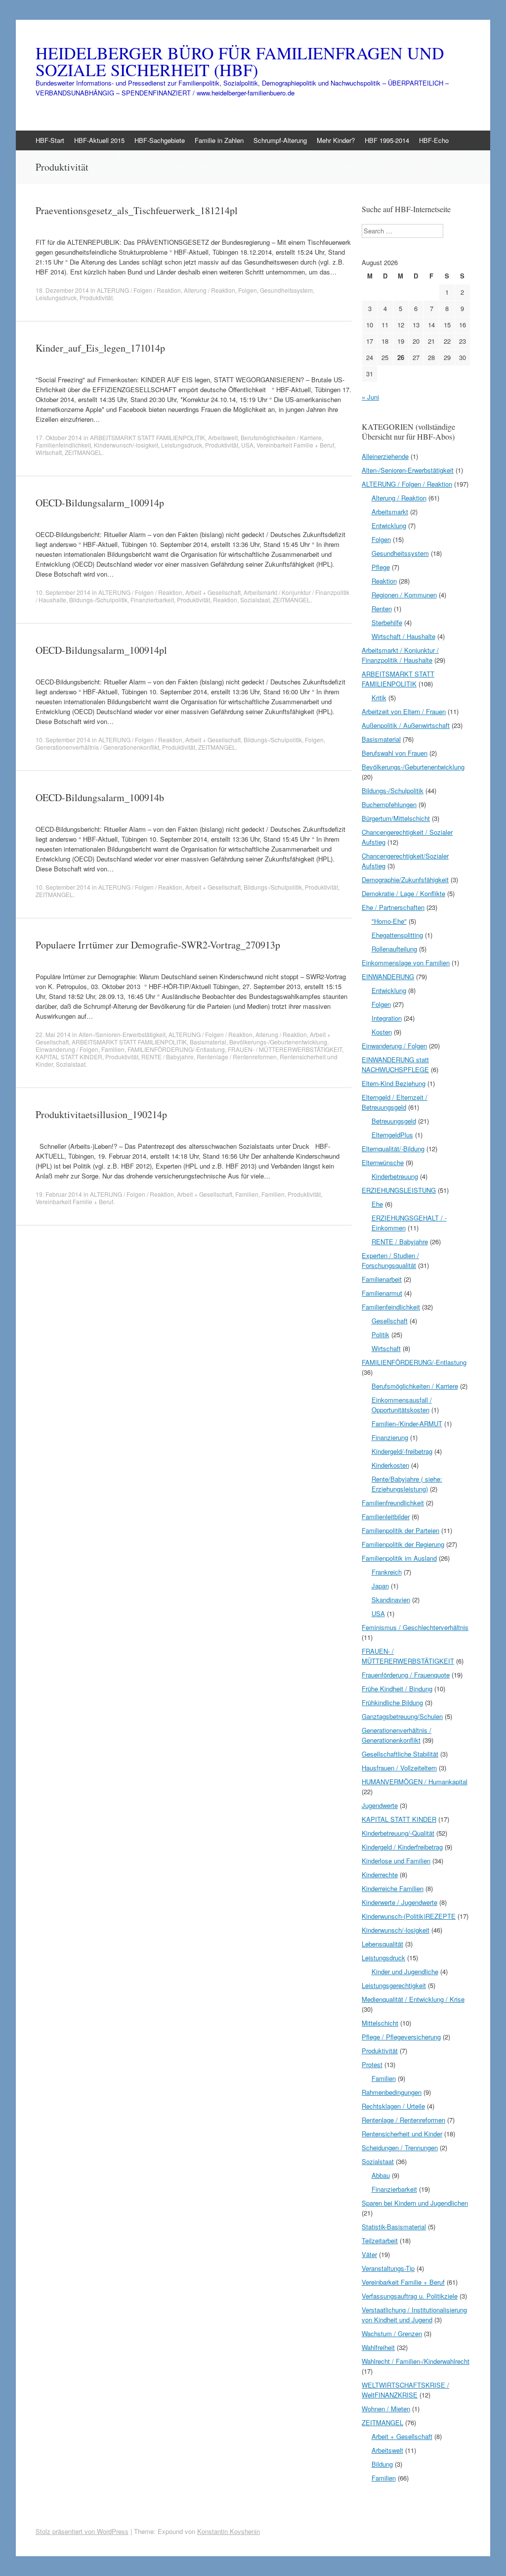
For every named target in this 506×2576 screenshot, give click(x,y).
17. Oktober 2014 (59, 437)
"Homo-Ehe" (389, 921)
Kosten (382, 1032)
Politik (380, 1334)
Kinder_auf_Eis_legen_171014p (100, 348)
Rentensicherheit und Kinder (402, 2134)
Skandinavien (391, 1600)
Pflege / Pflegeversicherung (401, 2037)
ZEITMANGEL (84, 452)
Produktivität (96, 297)
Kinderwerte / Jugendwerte (400, 1902)
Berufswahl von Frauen (395, 753)
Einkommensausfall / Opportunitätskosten (402, 1405)
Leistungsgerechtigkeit (394, 1985)
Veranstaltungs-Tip (388, 2268)
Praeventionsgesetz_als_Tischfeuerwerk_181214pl (137, 210)
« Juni (370, 397)
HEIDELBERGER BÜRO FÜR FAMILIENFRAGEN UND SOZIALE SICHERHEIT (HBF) (240, 61)
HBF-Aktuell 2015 (99, 140)
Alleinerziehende (385, 456)
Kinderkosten (390, 1465)
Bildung (382, 2464)
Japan (380, 1586)
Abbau (381, 2175)
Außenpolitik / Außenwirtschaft (406, 725)
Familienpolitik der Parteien (401, 1530)
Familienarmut (382, 1293)
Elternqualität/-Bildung (393, 1149)
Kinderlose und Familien (396, 1861)
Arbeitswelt (223, 437)
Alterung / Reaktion (210, 290)
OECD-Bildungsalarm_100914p (100, 503)
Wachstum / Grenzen (392, 2333)
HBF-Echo (434, 140)
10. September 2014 (63, 592)
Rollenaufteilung (394, 949)
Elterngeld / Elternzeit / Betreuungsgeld (395, 1102)
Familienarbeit (382, 1279)
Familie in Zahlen (219, 140)
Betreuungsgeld (394, 1121)
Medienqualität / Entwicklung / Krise (413, 1999)
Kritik (379, 698)
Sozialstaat (255, 600)
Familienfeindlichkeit (63, 445)
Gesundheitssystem (286, 290)
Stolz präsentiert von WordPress (82, 2531)
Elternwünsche (383, 1162)
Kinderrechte (380, 1875)
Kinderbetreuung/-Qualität (398, 1833)
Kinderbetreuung (395, 1176)
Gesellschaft (390, 1321)
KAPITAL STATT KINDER (69, 1057)
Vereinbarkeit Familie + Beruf (295, 445)
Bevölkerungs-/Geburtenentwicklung (278, 1042)
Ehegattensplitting (397, 935)
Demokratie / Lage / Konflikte (403, 893)
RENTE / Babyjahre (168, 1057)
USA (247, 445)
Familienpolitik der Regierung (403, 1544)
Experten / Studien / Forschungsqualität (390, 1260)
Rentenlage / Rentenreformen (237, 1057)
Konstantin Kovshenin (229, 2531)
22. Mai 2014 (53, 1034)
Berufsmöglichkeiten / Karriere (281, 437)
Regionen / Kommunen (404, 595)
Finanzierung (390, 1437)
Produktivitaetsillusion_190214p (101, 1114)
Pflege (381, 567)
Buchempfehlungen (389, 804)
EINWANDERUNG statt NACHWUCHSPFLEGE (395, 1064)
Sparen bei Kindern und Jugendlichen (415, 2203)
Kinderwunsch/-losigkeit (126, 445)
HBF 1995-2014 (387, 140)
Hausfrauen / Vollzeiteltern (399, 1768)
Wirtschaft (49, 452)
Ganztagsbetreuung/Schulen (402, 1716)
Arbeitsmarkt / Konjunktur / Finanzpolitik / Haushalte (400, 655)
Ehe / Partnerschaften (393, 907)
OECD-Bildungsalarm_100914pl (101, 650)
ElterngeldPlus (392, 1135)
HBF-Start (50, 140)
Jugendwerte (380, 1805)
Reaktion (225, 600)
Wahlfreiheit (378, 2347)
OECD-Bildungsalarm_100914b (100, 797)
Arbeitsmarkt (390, 512)
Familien (113, 1049)
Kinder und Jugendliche (405, 1971)
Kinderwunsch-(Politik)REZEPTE (409, 1916)
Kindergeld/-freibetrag (402, 1451)
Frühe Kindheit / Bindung (397, 1689)
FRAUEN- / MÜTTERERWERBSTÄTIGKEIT (285, 1049)
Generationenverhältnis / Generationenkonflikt (97, 747)
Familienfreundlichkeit (393, 1503)
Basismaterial (208, 1042)
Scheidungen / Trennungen (400, 2147)
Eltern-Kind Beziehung (394, 1083)
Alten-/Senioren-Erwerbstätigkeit (122, 1034)
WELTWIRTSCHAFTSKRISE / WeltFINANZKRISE (405, 2390)
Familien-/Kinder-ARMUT (407, 1424)
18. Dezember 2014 (62, 290)
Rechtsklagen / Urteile (393, 2106)
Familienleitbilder (386, 1516)
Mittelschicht (380, 2023)
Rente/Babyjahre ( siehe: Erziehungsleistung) (407, 1484)
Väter (369, 2254)
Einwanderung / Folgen (67, 1049)
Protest (372, 2064)
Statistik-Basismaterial (394, 2227)
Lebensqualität (382, 1944)
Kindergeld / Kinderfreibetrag (402, 1847)
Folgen (248, 290)
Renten (382, 609)
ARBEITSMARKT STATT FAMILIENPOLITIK (148, 437)
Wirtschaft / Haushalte (403, 636)
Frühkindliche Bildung (392, 1702)
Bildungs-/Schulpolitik (98, 600)
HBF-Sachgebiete (160, 140)
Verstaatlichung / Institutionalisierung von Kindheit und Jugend (414, 2315)
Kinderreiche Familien (393, 1888)
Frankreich (387, 1572)
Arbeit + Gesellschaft (213, 592)
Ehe (377, 1204)
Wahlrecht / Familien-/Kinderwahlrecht (416, 2361)
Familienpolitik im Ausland (399, 1558)
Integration (387, 1018)
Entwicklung (389, 525)
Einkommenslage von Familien (406, 963)
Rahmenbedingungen (392, 2092)
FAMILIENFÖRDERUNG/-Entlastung (176, 1049)
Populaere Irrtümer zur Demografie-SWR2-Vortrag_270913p (158, 945)
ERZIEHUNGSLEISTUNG (399, 1190)
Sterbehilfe (387, 622)
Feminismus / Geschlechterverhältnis (415, 1627)
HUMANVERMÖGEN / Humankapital (415, 1782)
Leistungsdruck (56, 297)
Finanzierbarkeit (152, 600)
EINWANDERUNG (388, 976)
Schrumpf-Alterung (280, 140)
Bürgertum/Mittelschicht (396, 818)
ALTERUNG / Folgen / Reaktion (139, 290)
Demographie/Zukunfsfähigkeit (405, 880)
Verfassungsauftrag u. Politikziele (410, 2296)
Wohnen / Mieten (386, 2409)
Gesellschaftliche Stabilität (400, 1754)
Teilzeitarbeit (380, 2240)
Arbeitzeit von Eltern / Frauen (404, 711)
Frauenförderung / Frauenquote (406, 1675)
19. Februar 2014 (59, 1194)
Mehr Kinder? (336, 140)
